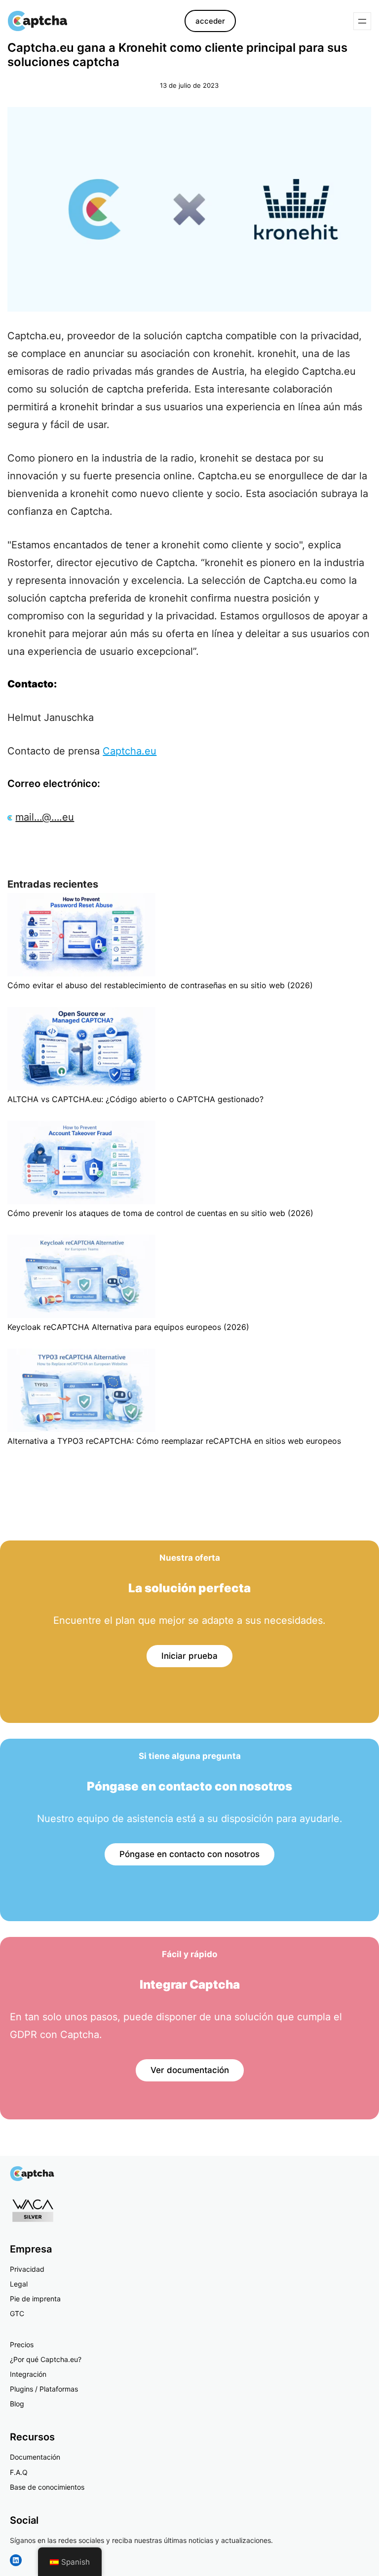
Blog (17, 2404)
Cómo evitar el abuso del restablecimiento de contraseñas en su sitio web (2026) (160, 985)
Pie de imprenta (35, 2299)
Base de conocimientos (47, 2487)
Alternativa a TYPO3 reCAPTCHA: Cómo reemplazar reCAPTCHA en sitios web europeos (174, 1441)
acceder (210, 21)
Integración (28, 2374)
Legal (19, 2284)
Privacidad (27, 2269)
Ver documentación (190, 2070)
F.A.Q (19, 2472)
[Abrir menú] (362, 21)
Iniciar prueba (189, 1656)
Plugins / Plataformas (44, 2389)
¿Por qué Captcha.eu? (46, 2359)
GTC (17, 2313)
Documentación (35, 2457)
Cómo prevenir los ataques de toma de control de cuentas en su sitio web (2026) (160, 1213)
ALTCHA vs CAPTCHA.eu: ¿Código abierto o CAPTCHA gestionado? (135, 1099)
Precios (22, 2344)
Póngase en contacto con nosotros (189, 1854)
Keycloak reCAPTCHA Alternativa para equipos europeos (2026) (128, 1327)
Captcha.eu (130, 751)
